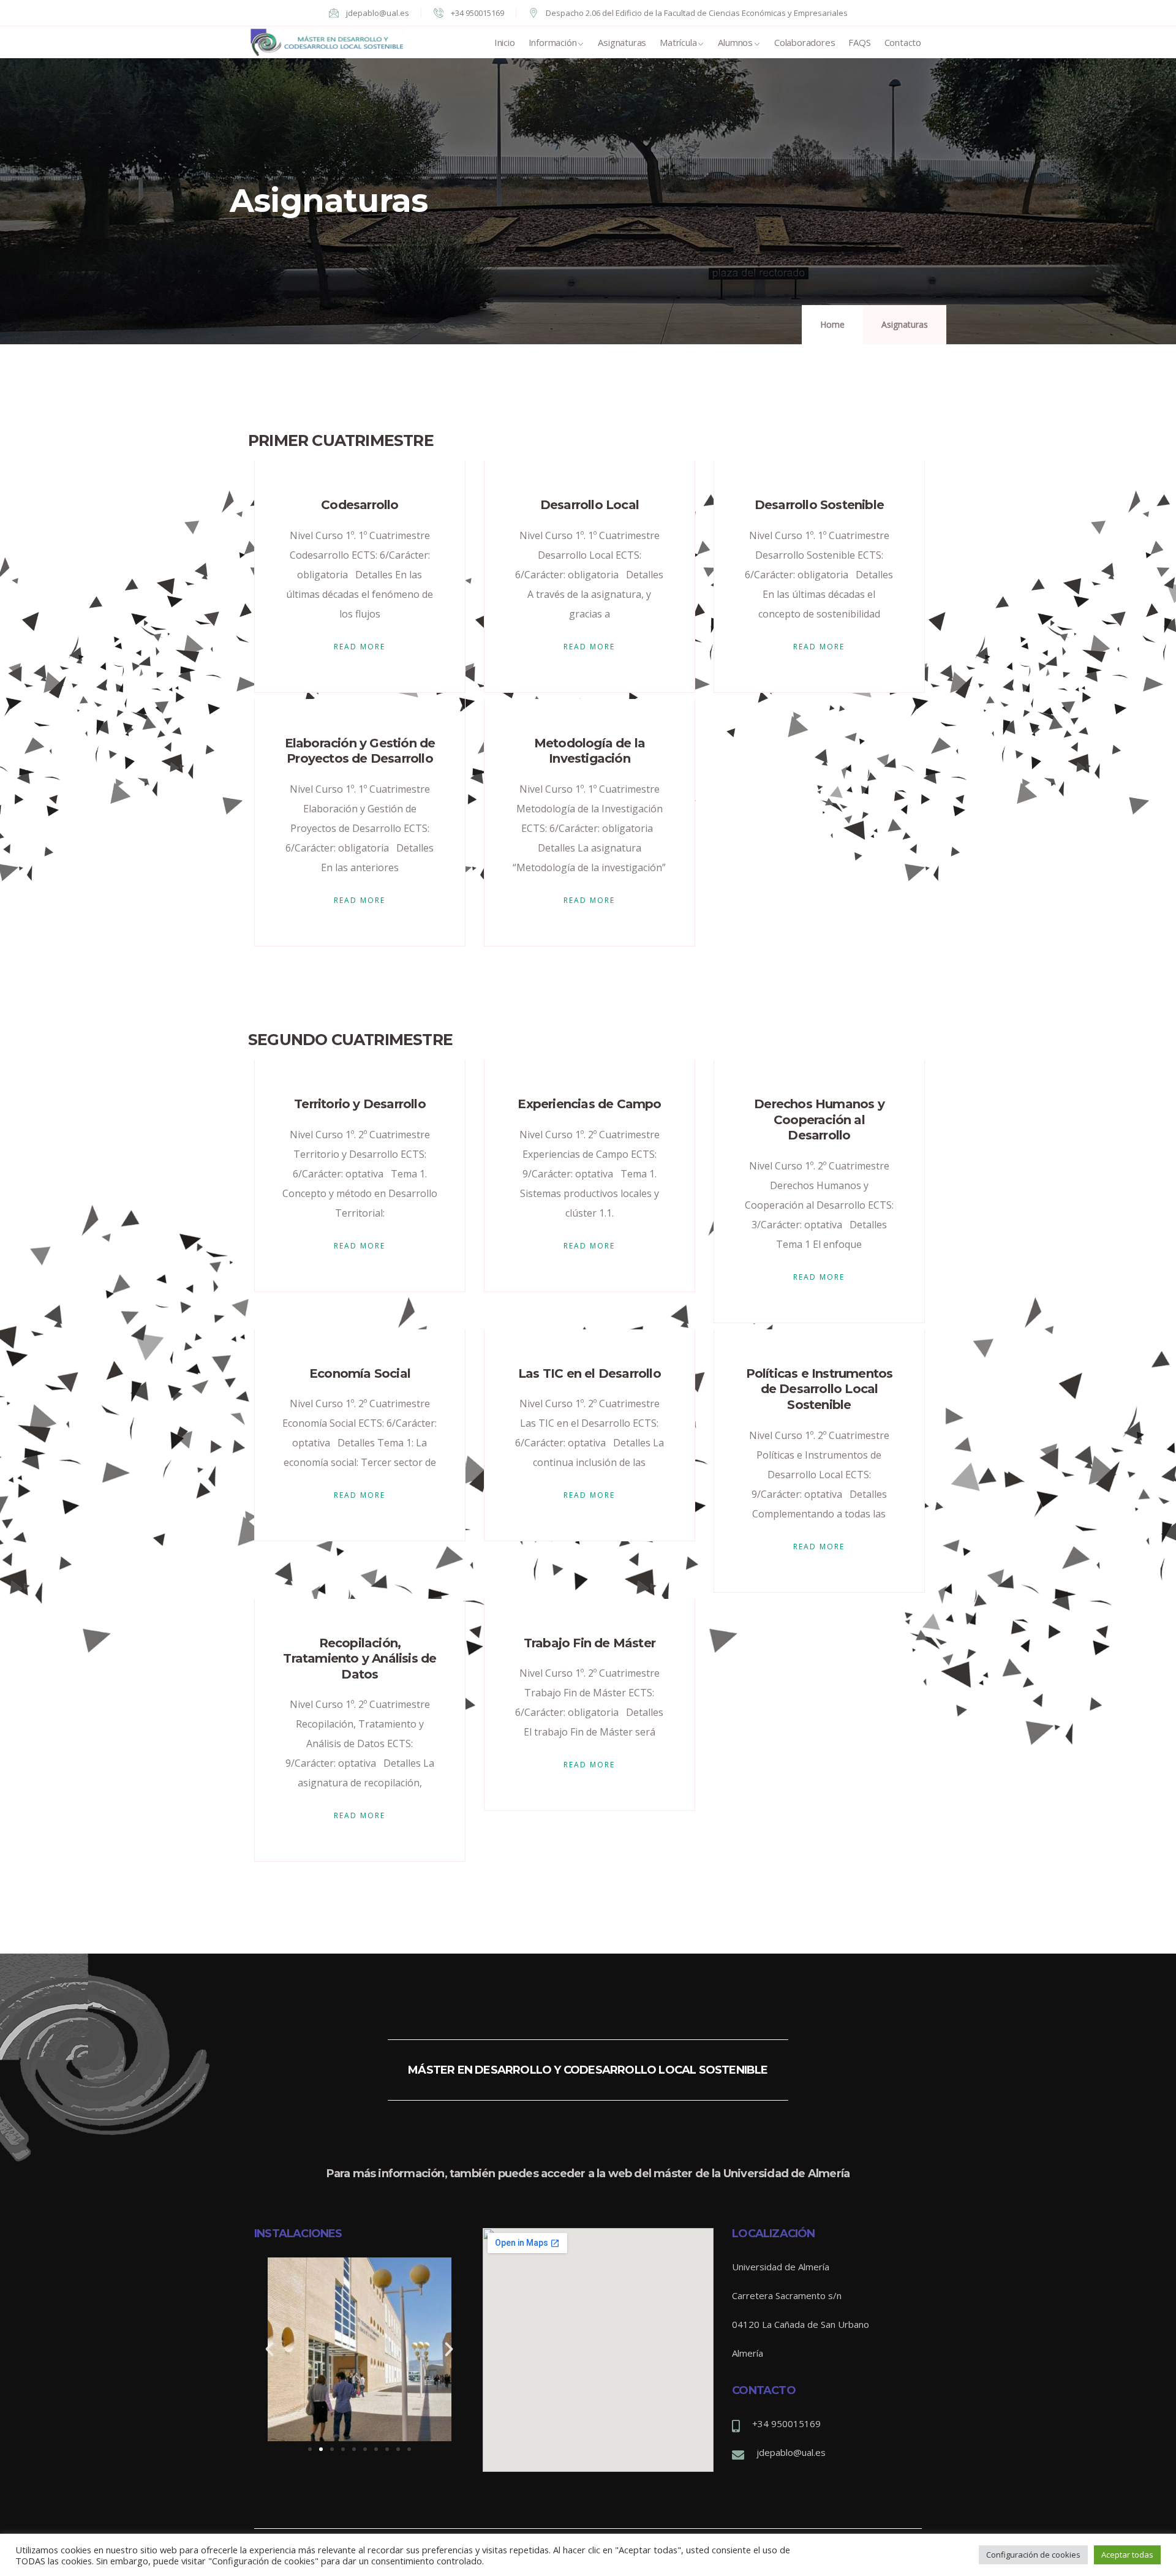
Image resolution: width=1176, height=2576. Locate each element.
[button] (310, 2449)
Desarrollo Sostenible (819, 505)
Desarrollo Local (590, 505)
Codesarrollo (360, 505)
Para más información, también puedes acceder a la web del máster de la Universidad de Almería (588, 2174)
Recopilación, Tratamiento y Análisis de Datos (360, 1659)
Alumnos (735, 42)
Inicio (505, 42)
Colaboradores (805, 42)
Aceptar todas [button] (1127, 2555)
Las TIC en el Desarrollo (590, 1373)
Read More (360, 647)
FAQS (859, 42)
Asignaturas (622, 42)
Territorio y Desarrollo (360, 1104)
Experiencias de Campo (589, 1104)
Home (832, 324)
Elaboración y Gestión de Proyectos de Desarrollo (360, 751)
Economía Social (360, 1373)
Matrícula (678, 42)
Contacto (903, 42)
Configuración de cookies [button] (1033, 2555)
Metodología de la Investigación (590, 751)
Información (553, 42)
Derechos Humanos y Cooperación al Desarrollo (819, 1120)
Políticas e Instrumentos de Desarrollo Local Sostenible (820, 1389)
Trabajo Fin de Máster (590, 1643)
